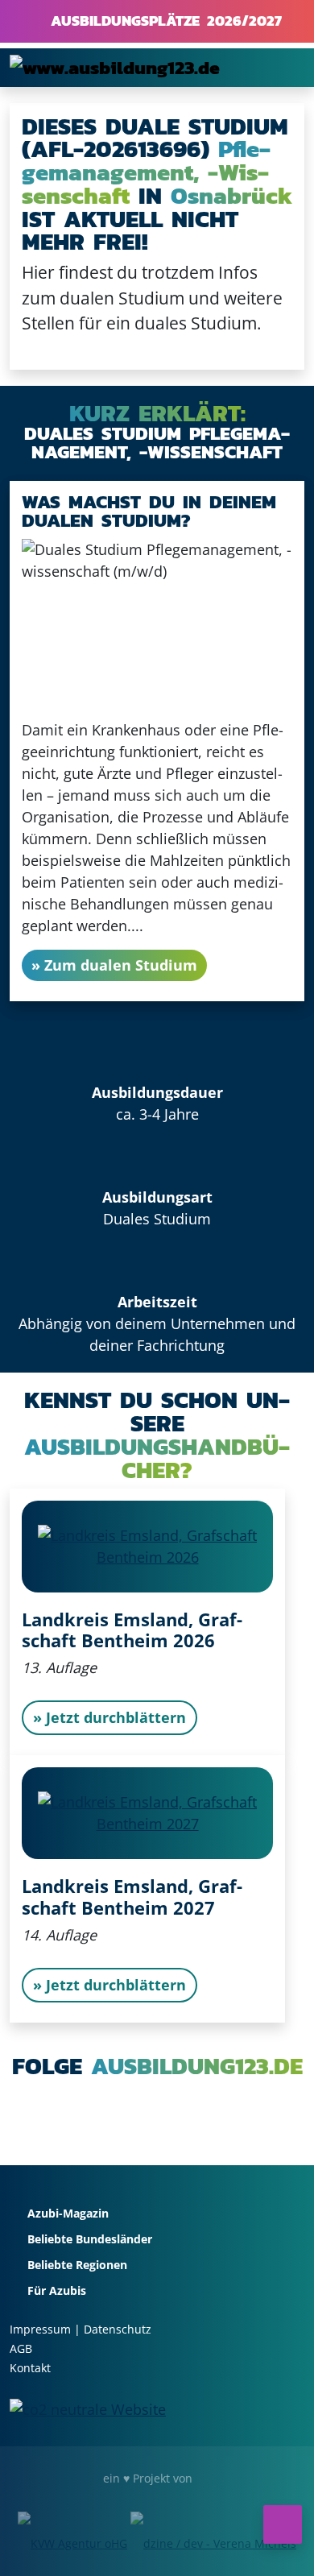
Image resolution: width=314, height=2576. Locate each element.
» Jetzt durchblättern (109, 1717)
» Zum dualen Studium (114, 965)
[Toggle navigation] (282, 68)
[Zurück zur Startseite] (115, 67)
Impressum (40, 2329)
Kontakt (30, 2368)
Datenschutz (118, 2329)
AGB (21, 2348)
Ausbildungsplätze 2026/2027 (163, 21)
